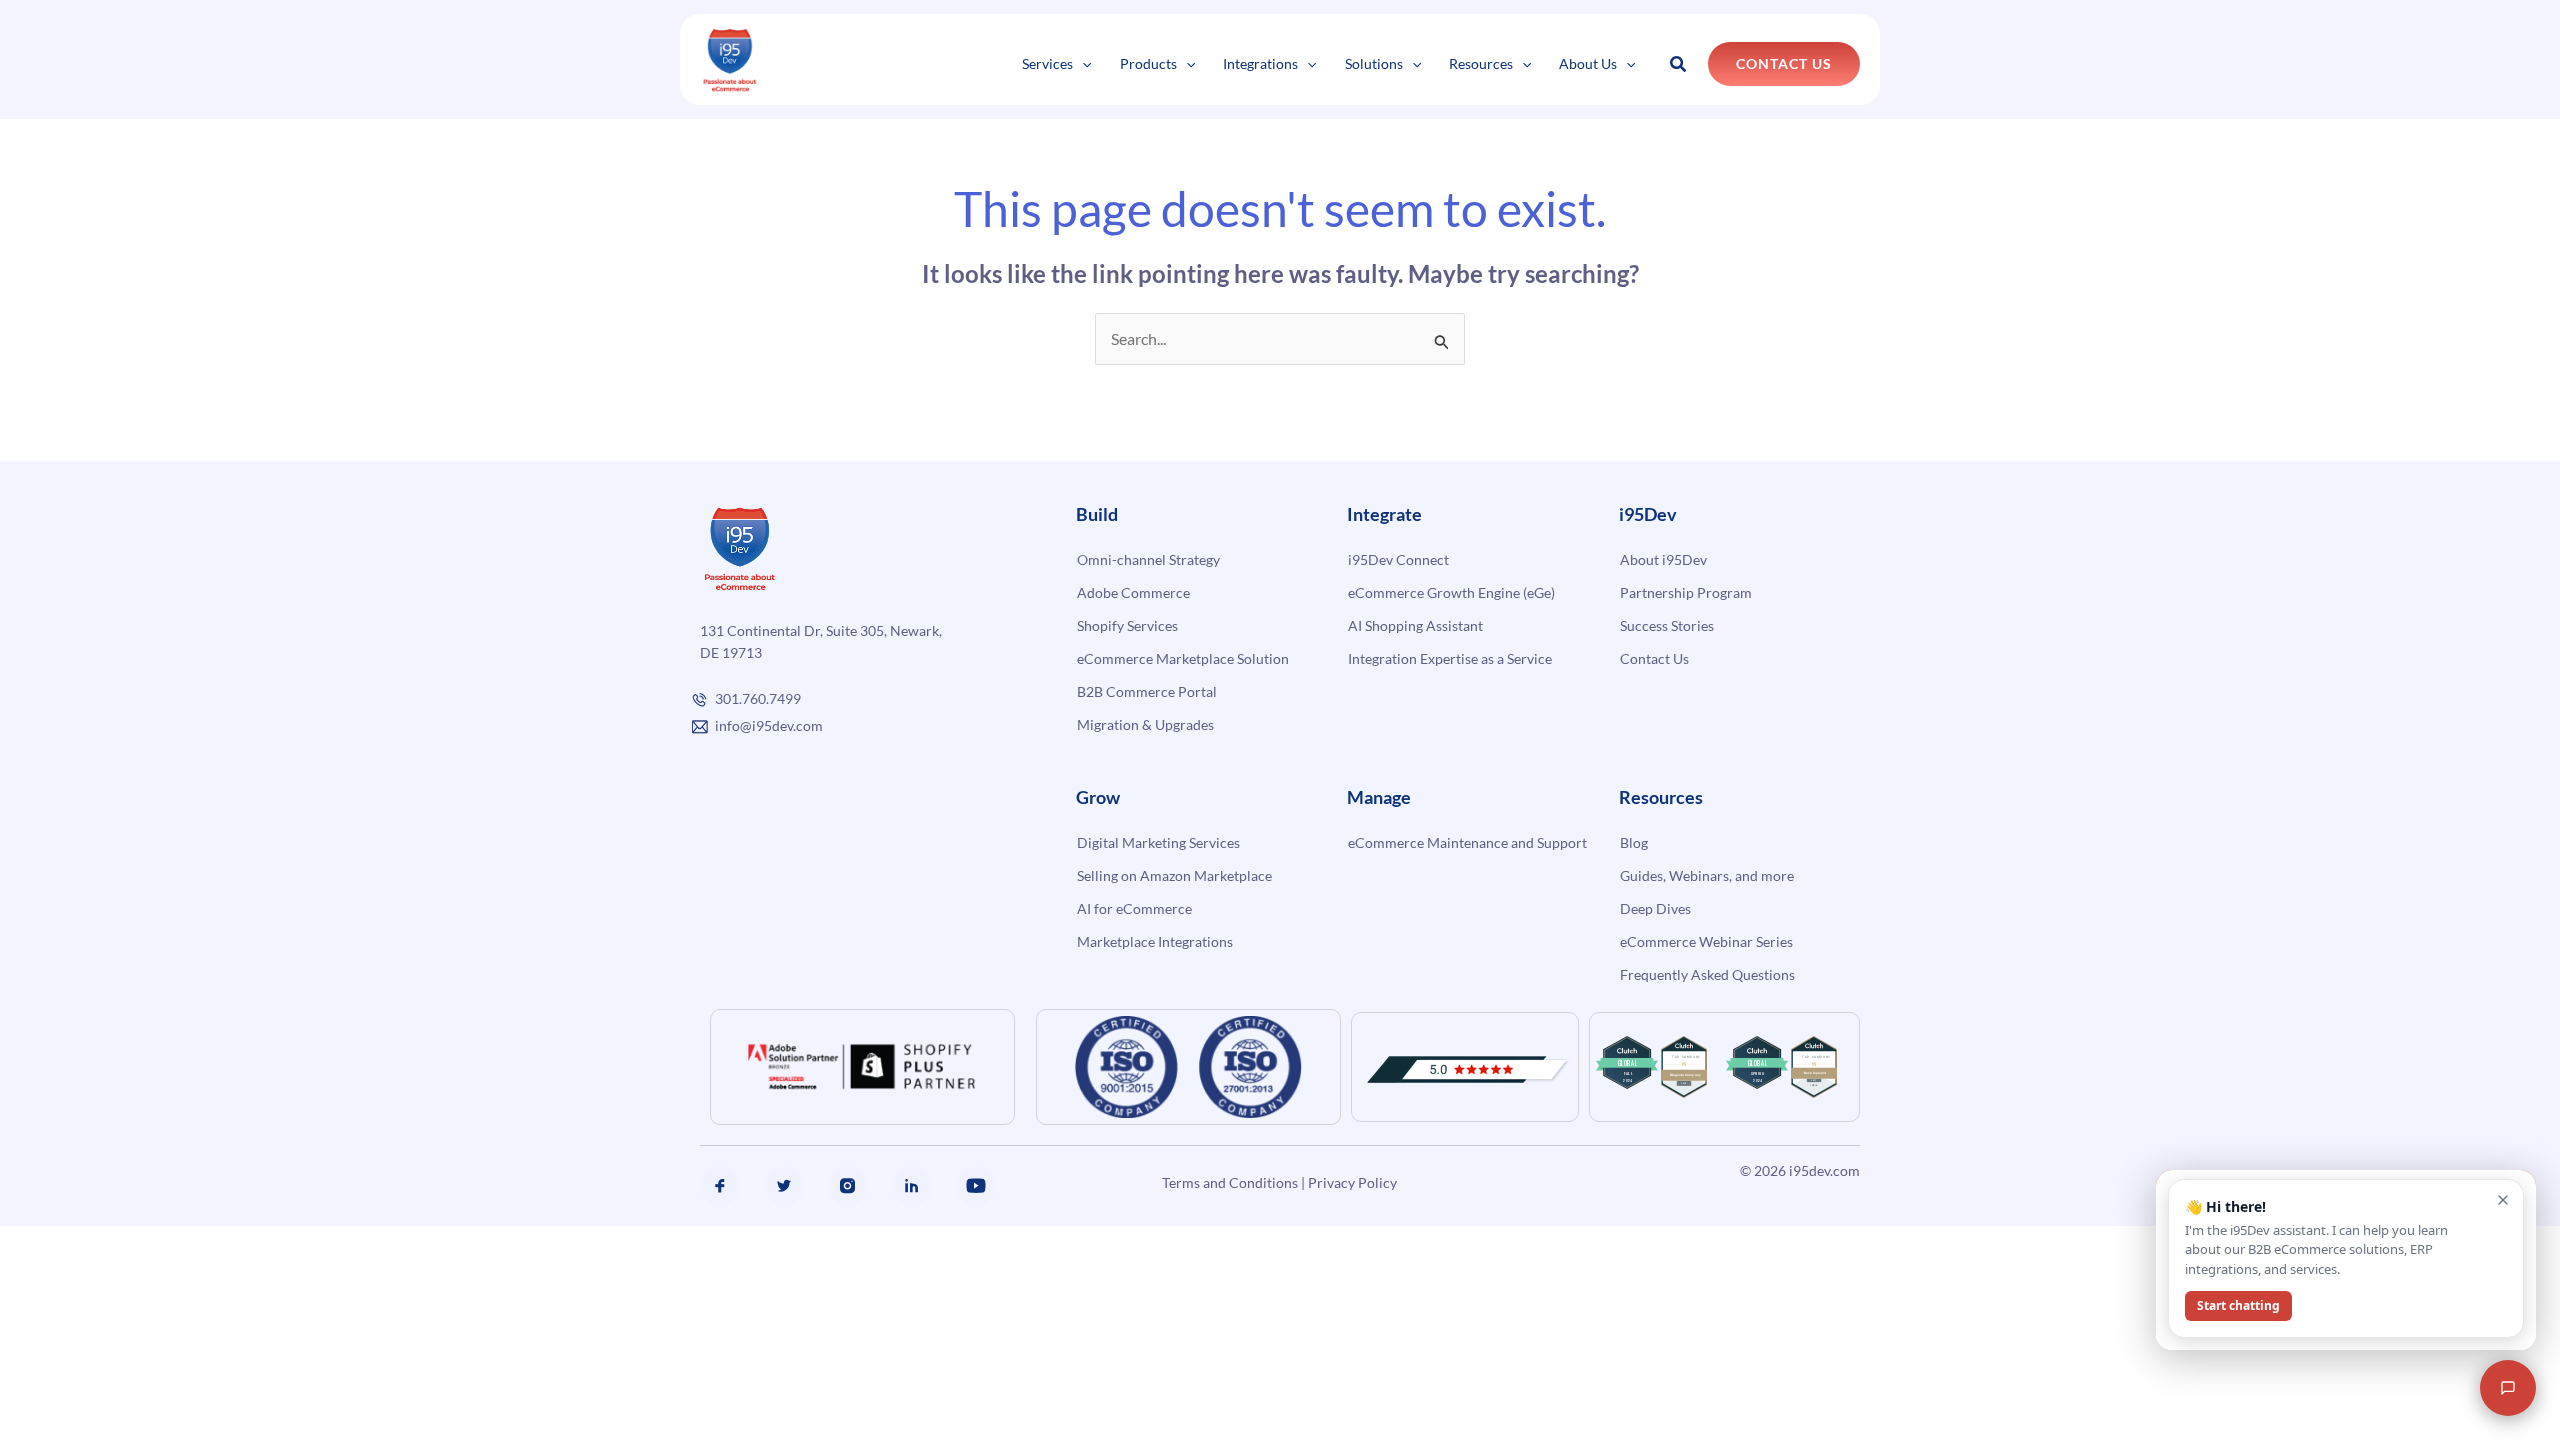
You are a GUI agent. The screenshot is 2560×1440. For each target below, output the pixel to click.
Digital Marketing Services (1158, 842)
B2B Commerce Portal (1147, 691)
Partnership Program (1686, 592)
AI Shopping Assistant (1415, 625)
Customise (161, 1366)
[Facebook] (720, 1186)
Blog (1634, 842)
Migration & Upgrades (1145, 724)
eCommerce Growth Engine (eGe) (1451, 592)
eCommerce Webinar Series (1706, 941)
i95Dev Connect (1398, 559)
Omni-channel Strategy (1148, 559)
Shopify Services (1127, 625)
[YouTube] (976, 1186)
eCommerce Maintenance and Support (1467, 842)
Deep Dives (1655, 908)
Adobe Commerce (1133, 592)
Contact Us (1654, 658)
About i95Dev (1663, 559)
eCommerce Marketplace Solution (1183, 658)
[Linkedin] (912, 1186)
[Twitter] (784, 1186)
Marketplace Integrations (1155, 941)
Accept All (358, 1366)
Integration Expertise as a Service (1450, 658)
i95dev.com (1824, 1170)
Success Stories (1667, 625)
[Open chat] (2508, 1388)
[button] (1082, 63)
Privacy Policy (1352, 1182)
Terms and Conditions (1230, 1182)
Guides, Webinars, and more (1707, 875)
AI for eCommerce (1134, 908)
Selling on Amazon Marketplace (1174, 875)
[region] (260, 1309)
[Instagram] (848, 1186)
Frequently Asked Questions (1707, 974)
